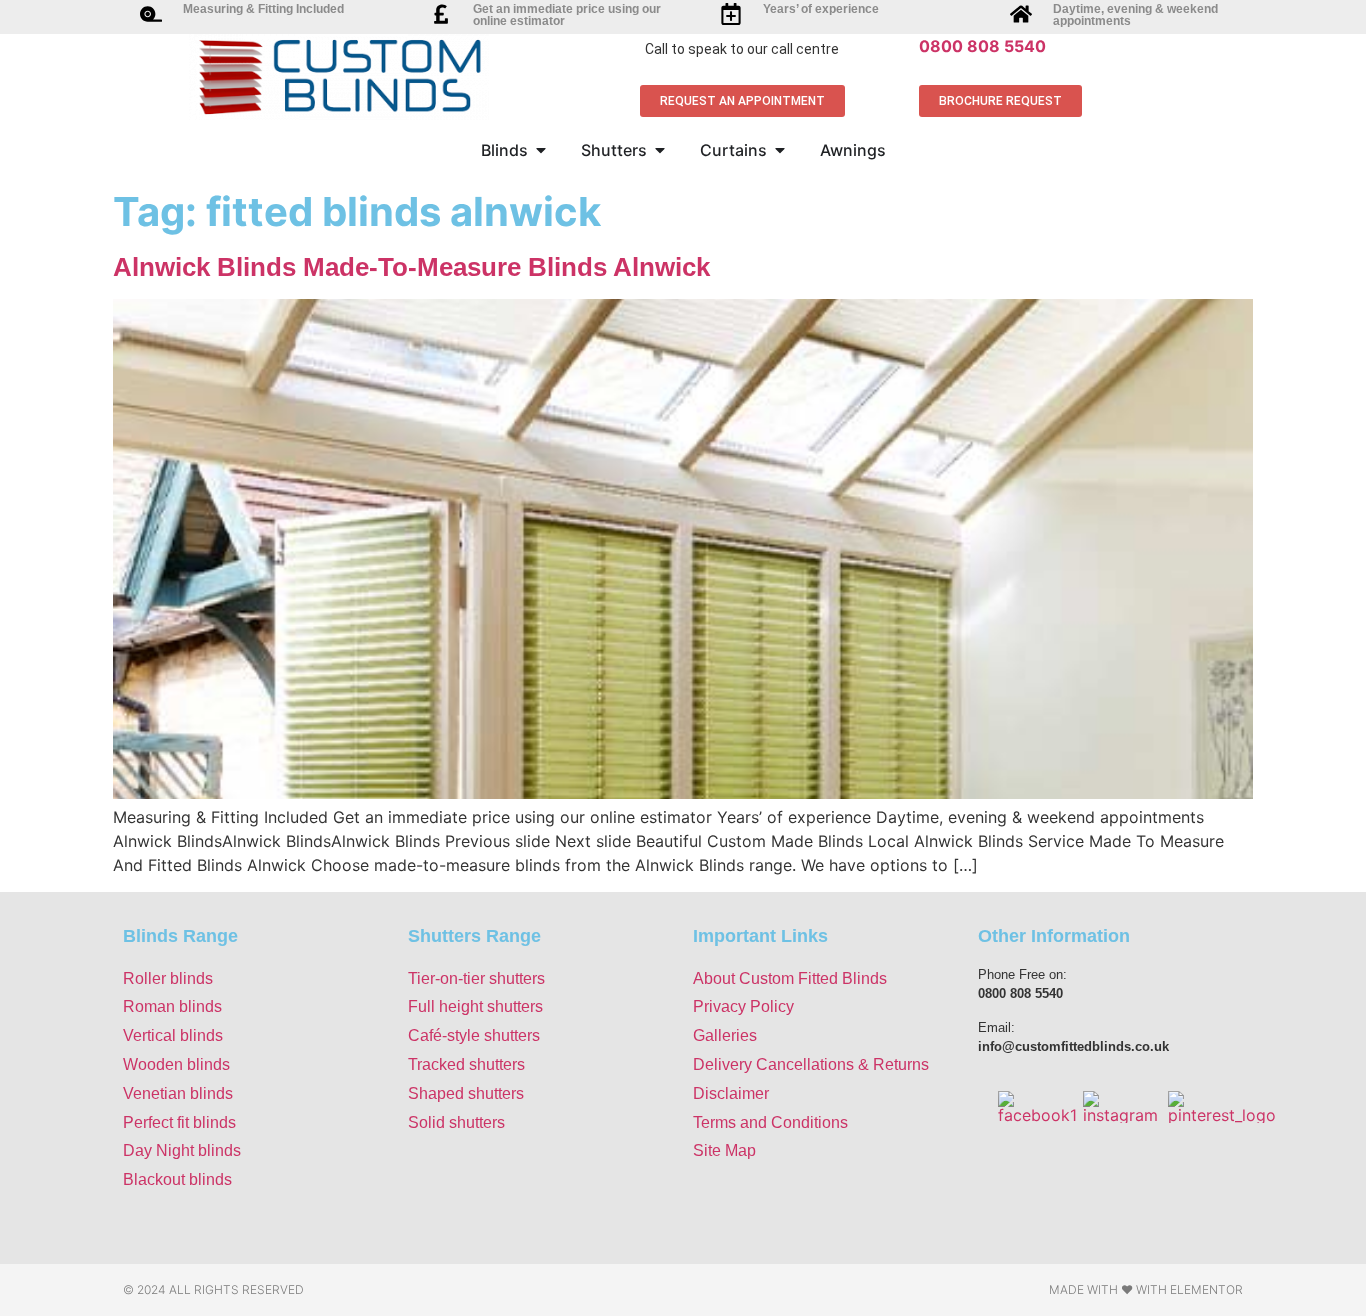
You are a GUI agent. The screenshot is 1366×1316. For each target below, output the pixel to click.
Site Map (724, 1150)
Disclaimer (731, 1093)
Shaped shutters (466, 1093)
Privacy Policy (743, 1006)
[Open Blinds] (541, 150)
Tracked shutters (466, 1064)
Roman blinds (172, 1006)
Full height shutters (475, 1006)
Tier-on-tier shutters (476, 978)
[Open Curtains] (780, 150)
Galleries (725, 1035)
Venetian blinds (178, 1093)
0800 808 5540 (982, 46)
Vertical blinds (173, 1035)
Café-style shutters (474, 1035)
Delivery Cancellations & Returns (811, 1064)
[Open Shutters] (660, 150)
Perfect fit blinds (179, 1122)
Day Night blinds (182, 1150)
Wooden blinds (176, 1064)
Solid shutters (456, 1122)
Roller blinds (168, 978)
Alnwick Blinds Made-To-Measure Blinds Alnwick (411, 267)
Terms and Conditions (770, 1122)
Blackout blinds (177, 1179)
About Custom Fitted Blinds (790, 978)
